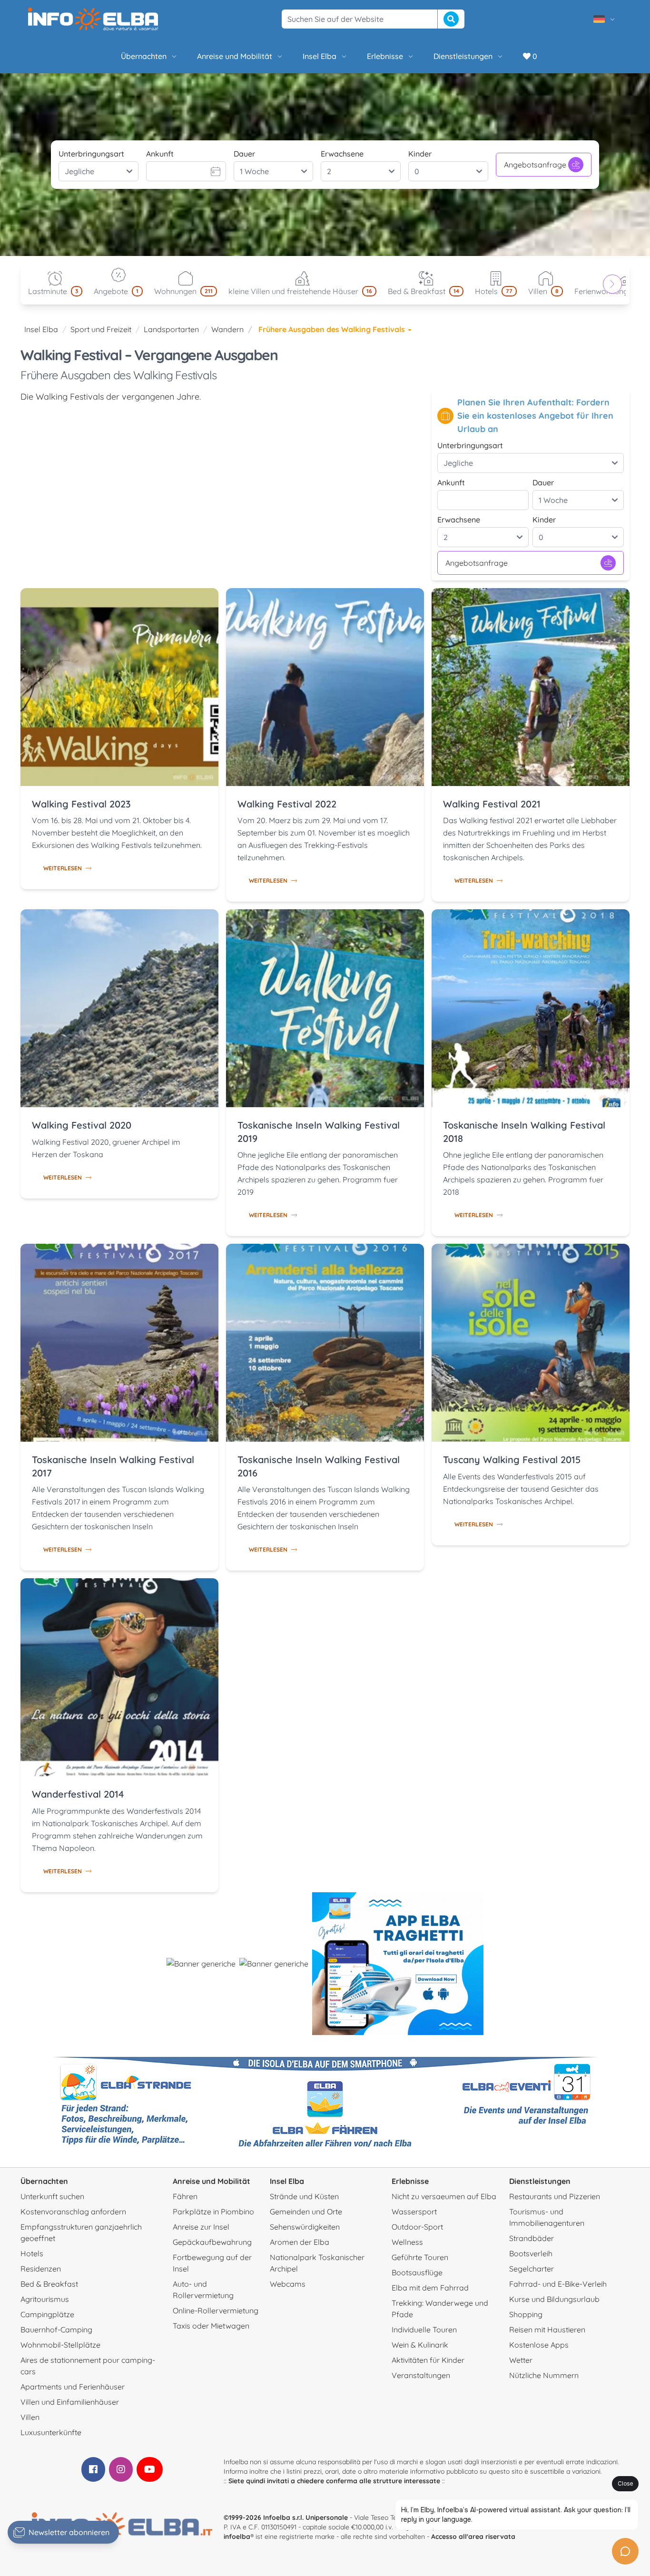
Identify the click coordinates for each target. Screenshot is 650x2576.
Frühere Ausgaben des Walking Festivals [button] (333, 329)
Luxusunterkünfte (51, 2432)
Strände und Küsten (304, 2196)
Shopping (526, 2314)
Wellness (407, 2242)
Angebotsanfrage (535, 165)
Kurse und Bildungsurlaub (554, 2299)
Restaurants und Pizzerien (555, 2196)
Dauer (244, 154)
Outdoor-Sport (417, 2227)
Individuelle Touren (424, 2330)
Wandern (227, 329)
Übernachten (144, 56)
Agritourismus (45, 2299)
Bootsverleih (531, 2253)
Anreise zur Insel (201, 2227)
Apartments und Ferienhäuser (73, 2387)
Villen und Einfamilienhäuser (70, 2402)
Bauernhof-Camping (56, 2330)
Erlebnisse (385, 56)
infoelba (237, 2537)
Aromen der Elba (300, 2242)
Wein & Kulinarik (420, 2345)
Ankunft (160, 154)
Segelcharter (532, 2269)
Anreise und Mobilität (235, 56)
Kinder (420, 154)
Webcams (288, 2284)
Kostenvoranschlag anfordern (73, 2212)
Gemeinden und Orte (306, 2212)
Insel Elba (320, 56)
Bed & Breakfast (49, 2284)
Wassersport (414, 2212)
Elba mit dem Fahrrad (430, 2288)
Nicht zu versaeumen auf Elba (444, 2196)
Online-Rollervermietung (216, 2311)
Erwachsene (342, 154)
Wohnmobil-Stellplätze (60, 2345)
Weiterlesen (63, 868)
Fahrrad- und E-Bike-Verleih (558, 2284)
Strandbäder (532, 2238)
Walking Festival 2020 (82, 1125)
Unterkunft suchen (52, 2196)
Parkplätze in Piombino (213, 2212)
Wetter (521, 2360)
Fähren (185, 2196)
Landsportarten (171, 329)
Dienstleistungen (463, 56)
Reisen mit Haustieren (547, 2330)
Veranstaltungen (421, 2375)
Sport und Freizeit (101, 329)
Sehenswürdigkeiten (305, 2227)
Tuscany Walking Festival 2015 (512, 1460)
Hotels (32, 2253)
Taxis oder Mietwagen (211, 2326)
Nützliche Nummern (544, 2375)
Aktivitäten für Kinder (428, 2360)
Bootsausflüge (417, 2272)
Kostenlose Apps (539, 2345)
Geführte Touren (420, 2257)
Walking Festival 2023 (81, 804)
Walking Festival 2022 (287, 804)
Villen (30, 2417)
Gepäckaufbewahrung (212, 2242)
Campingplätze (47, 2314)
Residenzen (41, 2269)
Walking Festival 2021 (492, 804)
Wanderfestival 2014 (78, 1794)
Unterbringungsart (91, 154)
